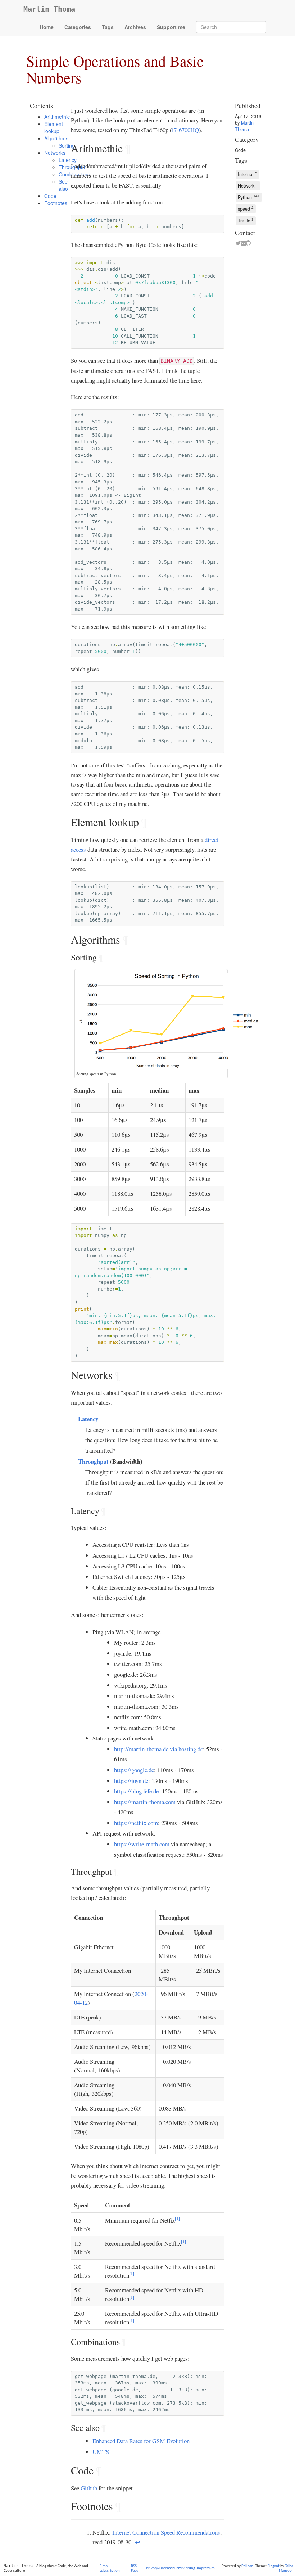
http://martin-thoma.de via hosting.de (158, 1749)
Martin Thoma (49, 9)
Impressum (206, 2568)
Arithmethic (57, 117)
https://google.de (134, 1770)
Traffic (246, 220)
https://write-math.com (142, 1844)
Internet (248, 174)
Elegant (274, 2566)
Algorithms (56, 138)
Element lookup (54, 127)
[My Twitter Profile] (237, 243)
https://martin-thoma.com (145, 1802)
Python (249, 197)
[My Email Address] (242, 243)
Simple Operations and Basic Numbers (115, 69)
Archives (135, 27)
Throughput (93, 1461)
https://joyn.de (131, 1781)
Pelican (247, 2566)
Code (50, 196)
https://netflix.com (136, 1823)
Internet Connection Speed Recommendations (166, 2532)
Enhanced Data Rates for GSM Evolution (141, 2441)
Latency (88, 1419)
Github (89, 2488)
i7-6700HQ (185, 130)
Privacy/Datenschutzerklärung (171, 2568)
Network (248, 185)
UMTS (101, 2452)
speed (246, 208)
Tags (108, 27)
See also (63, 185)
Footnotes (56, 203)
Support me (171, 27)
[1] (177, 2218)
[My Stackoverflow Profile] (252, 243)
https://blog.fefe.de (136, 1791)
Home (47, 27)
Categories (78, 27)
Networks (55, 153)
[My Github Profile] (247, 243)
